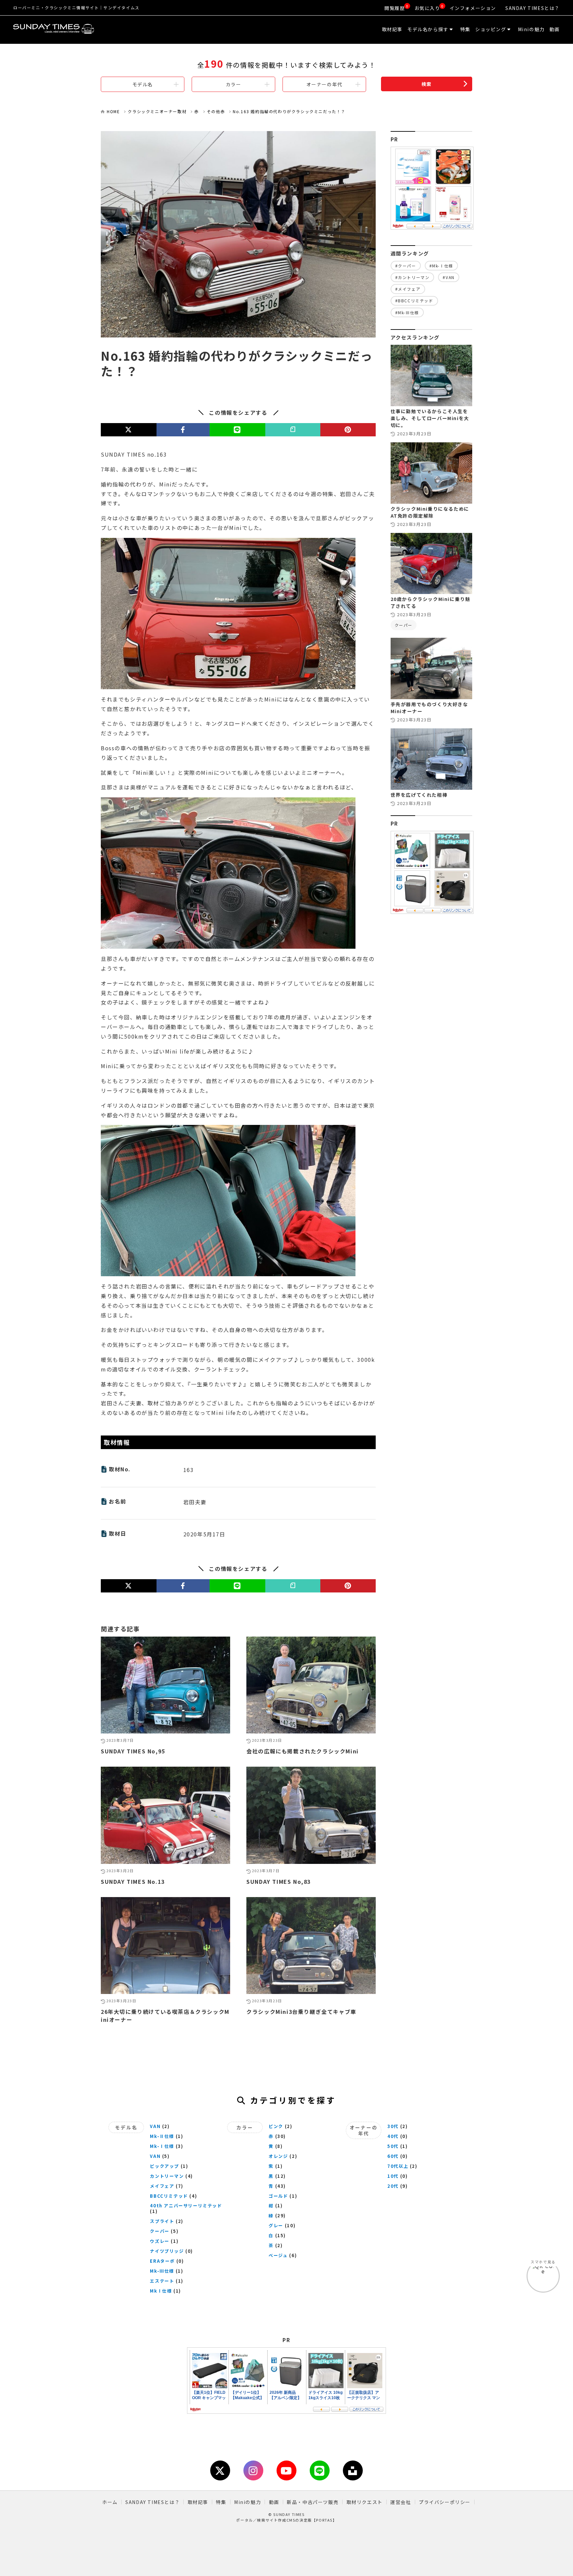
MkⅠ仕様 (161, 2291)
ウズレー (159, 2241)
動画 (555, 29)
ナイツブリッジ (167, 2251)
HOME (113, 111)
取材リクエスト (365, 2502)
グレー (276, 2225)
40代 (393, 2136)
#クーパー (406, 266)
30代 (393, 2126)
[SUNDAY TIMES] (93, 30)
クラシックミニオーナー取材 (157, 111)
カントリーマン (167, 2176)
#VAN (448, 277)
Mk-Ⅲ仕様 (162, 2271)
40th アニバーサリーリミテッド (186, 2206)
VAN (155, 2126)
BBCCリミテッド (169, 2196)
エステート (162, 2281)
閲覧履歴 (395, 8)
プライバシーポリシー (445, 2502)
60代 (393, 2156)
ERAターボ (162, 2261)
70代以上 (398, 2166)
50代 (393, 2146)
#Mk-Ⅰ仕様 (441, 266)
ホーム (110, 2502)
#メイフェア (408, 289)
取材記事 (392, 29)
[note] (293, 430)
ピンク (276, 2126)
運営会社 (401, 2502)
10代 (393, 2176)
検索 (427, 84)
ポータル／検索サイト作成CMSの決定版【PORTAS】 (286, 2520)
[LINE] (237, 430)
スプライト (162, 2221)
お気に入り (427, 8)
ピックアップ (164, 2166)
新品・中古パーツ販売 (313, 2502)
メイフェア (162, 2186)
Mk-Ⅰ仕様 (162, 2146)
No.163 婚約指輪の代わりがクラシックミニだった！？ (289, 111)
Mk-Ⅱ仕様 (162, 2136)
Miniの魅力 (531, 29)
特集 (465, 29)
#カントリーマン (413, 277)
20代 (393, 2186)
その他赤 (216, 111)
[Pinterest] (348, 430)
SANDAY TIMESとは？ (533, 8)
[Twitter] (129, 430)
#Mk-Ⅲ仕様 (407, 312)
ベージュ (278, 2255)
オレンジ (278, 2156)
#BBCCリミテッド (414, 300)
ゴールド (278, 2196)
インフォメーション (473, 8)
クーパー (404, 625)
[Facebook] (183, 430)
